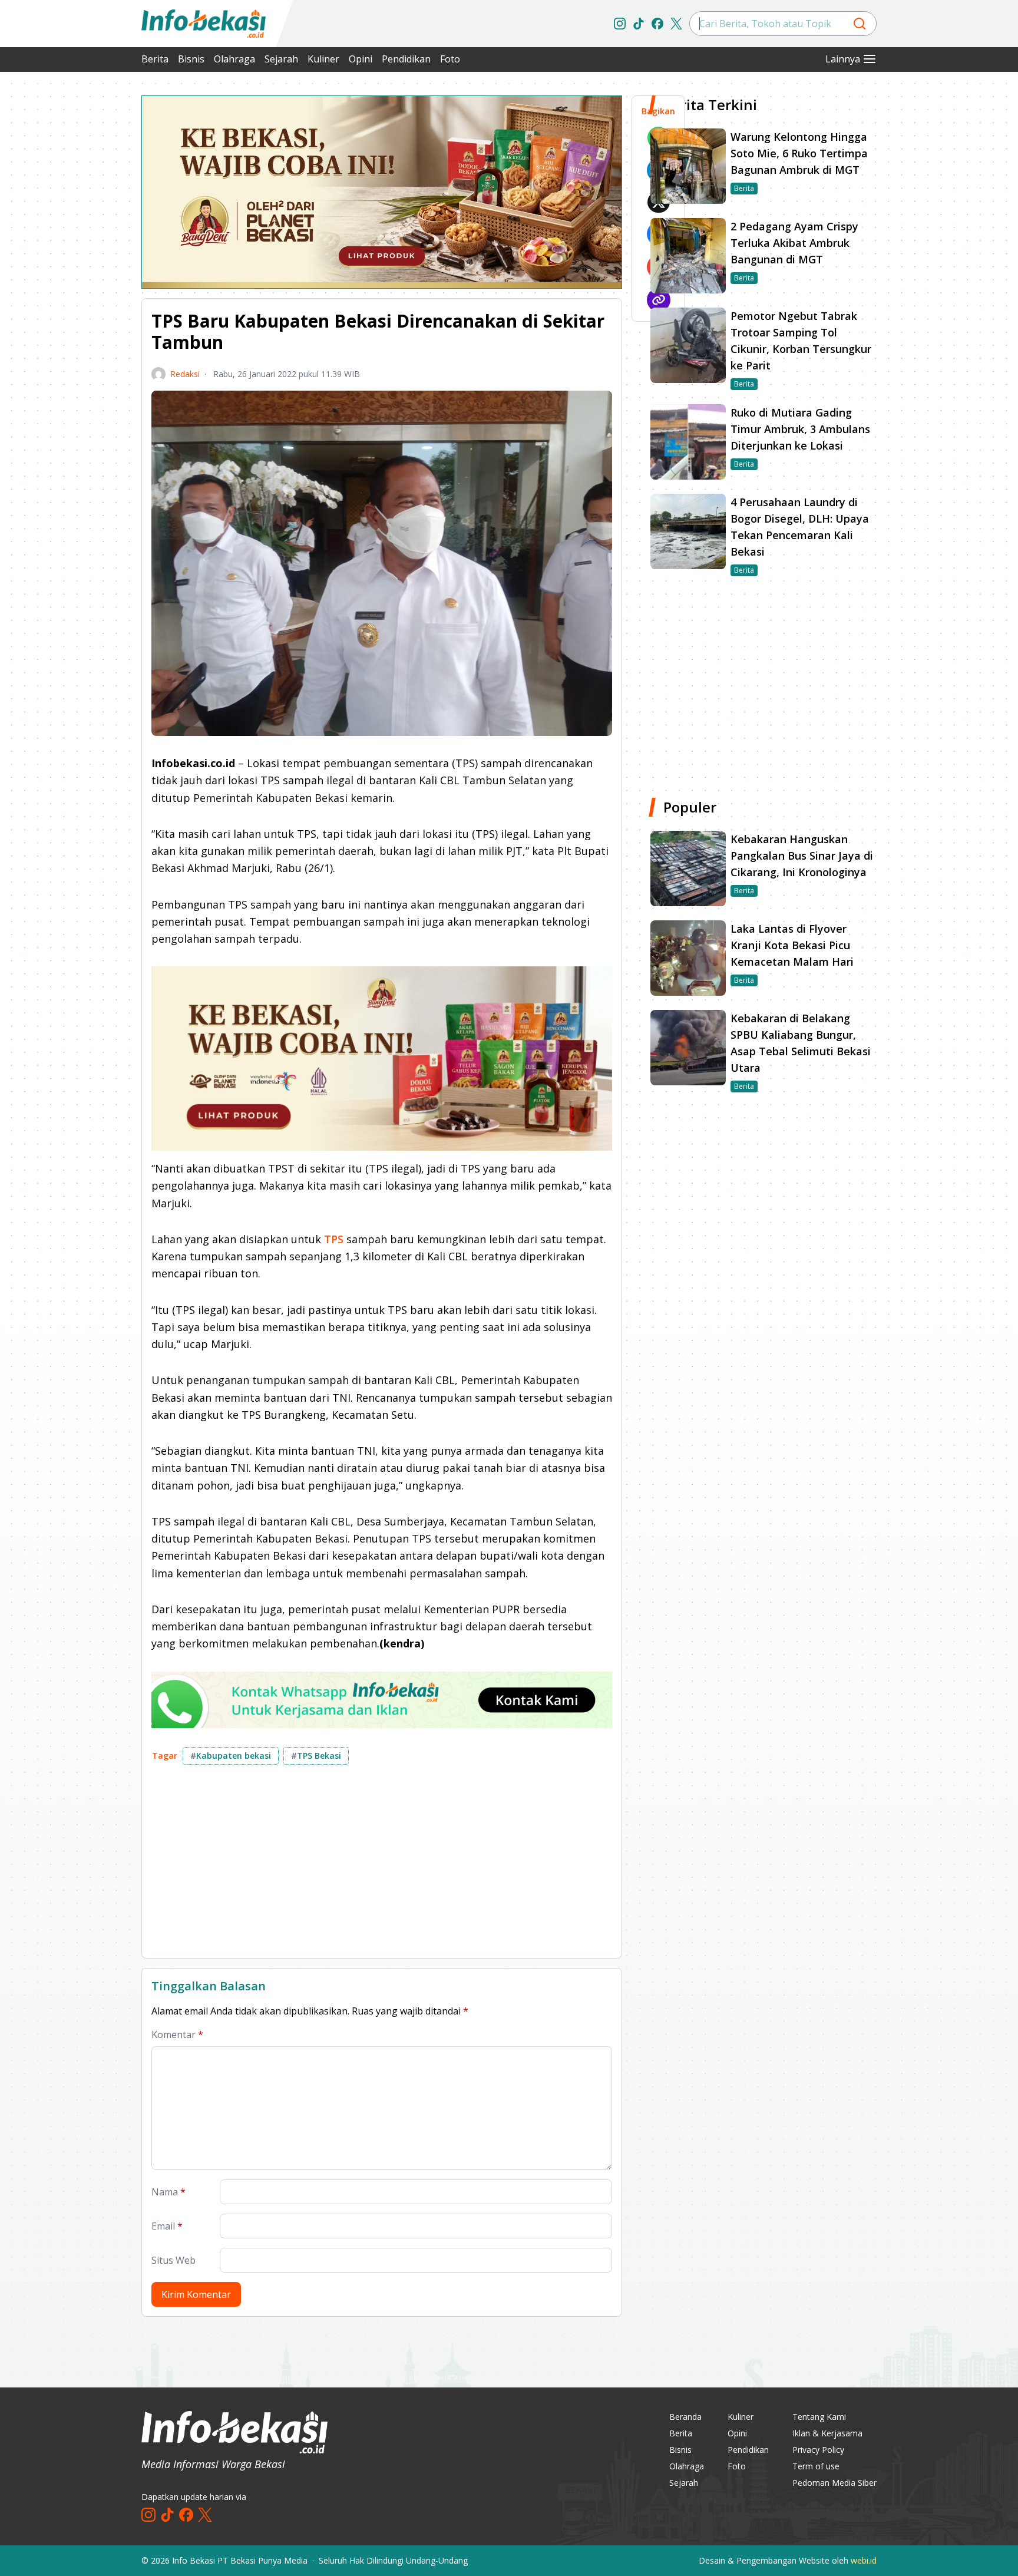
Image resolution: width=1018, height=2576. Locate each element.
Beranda (685, 2417)
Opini (361, 59)
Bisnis (191, 59)
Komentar (177, 2035)
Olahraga (234, 59)
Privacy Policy (818, 2450)
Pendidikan (406, 59)
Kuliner (323, 59)
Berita (155, 59)
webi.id (864, 2560)
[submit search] (860, 24)
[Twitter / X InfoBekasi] (676, 24)
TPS (334, 1239)
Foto (450, 59)
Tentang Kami (819, 2417)
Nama (168, 2192)
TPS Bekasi (316, 1756)
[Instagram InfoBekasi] (620, 24)
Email (167, 2226)
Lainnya (843, 59)
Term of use (816, 2466)
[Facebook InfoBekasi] (657, 24)
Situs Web (173, 2260)
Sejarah (281, 59)
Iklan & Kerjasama (827, 2433)
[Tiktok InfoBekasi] (639, 24)
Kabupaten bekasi (231, 1756)
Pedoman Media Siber (834, 2483)
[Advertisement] (79, 271)
